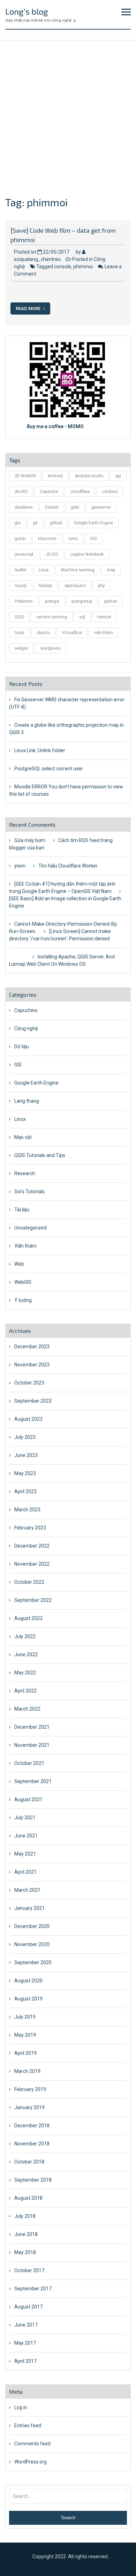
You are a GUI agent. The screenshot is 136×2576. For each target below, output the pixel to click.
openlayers (75, 586)
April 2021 (25, 1872)
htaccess (47, 539)
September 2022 (33, 1600)
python (111, 601)
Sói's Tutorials (29, 1191)
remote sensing (52, 617)
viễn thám (104, 633)
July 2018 (25, 2216)
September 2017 (33, 2289)
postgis (52, 601)
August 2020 (28, 1981)
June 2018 (26, 2234)
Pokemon (24, 601)
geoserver (101, 507)
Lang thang (27, 1101)
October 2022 (29, 1582)
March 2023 (27, 1510)
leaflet (21, 570)
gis (18, 523)
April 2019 (25, 2053)
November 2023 (32, 1365)
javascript (24, 554)
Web (19, 1264)
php (101, 586)
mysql (21, 586)
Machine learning (78, 570)
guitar (20, 539)
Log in (21, 2407)
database (24, 507)
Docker (52, 507)
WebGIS (23, 1282)
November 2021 (32, 1745)
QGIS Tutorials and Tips (40, 1155)
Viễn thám (25, 1246)
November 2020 (32, 1944)
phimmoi (83, 267)
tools (20, 633)
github (56, 523)
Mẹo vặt (23, 1137)
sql (82, 617)
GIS (18, 1065)
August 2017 (28, 2307)
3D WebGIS (25, 476)
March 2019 (27, 2071)
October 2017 (29, 2270)
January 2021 (29, 1908)
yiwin (20, 866)
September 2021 (33, 1781)
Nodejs (46, 586)
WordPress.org (31, 2462)
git (35, 523)
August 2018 (28, 2198)
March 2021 (27, 1890)
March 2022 (27, 1709)
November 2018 (32, 2144)
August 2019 (28, 1999)
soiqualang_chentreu (37, 259)
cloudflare (80, 492)
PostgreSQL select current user (49, 769)
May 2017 (25, 2343)
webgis (21, 648)
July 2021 (25, 1818)
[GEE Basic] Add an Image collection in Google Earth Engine (65, 902)
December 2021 (32, 1727)
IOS (94, 539)
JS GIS (52, 554)
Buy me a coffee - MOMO (55, 426)
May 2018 (25, 2252)
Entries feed (28, 2425)
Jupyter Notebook (87, 554)
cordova (110, 492)
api (118, 476)
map (111, 570)
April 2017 (25, 2361)
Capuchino (26, 1010)
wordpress (51, 648)
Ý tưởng (23, 1300)
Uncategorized (31, 1228)
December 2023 (32, 1347)
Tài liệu (22, 1210)
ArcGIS (21, 492)
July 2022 (25, 1636)
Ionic (73, 539)
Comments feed (32, 2444)
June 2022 (26, 1655)
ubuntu (43, 633)
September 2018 (33, 2180)
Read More (29, 308)
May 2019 (25, 2035)
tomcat (104, 617)
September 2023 (33, 1401)
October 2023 (29, 1383)
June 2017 (26, 2325)
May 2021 (25, 1854)
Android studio (89, 476)
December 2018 (32, 2126)
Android (55, 476)
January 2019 (29, 2107)
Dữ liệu (22, 1047)
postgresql (82, 601)
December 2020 (32, 1926)
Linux (44, 570)
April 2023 (25, 1491)
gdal (75, 507)
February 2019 (30, 2089)
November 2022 (32, 1564)
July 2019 (25, 2017)
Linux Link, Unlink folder (40, 750)
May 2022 (25, 1673)
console (63, 267)
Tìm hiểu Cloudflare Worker (68, 866)
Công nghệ (26, 1028)
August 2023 (28, 1419)
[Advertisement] (68, 113)
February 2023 (30, 1528)
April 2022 (25, 1691)
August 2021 (28, 1799)
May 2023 (25, 1473)
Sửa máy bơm (30, 840)
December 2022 (32, 1546)
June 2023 (26, 1455)
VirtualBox (72, 633)
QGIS (19, 617)
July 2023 (25, 1437)
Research (25, 1173)
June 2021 (26, 1836)
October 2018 (29, 2162)
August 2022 (28, 1618)
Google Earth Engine (93, 523)
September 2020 (33, 1962)
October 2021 (29, 1763)
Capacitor (49, 492)
